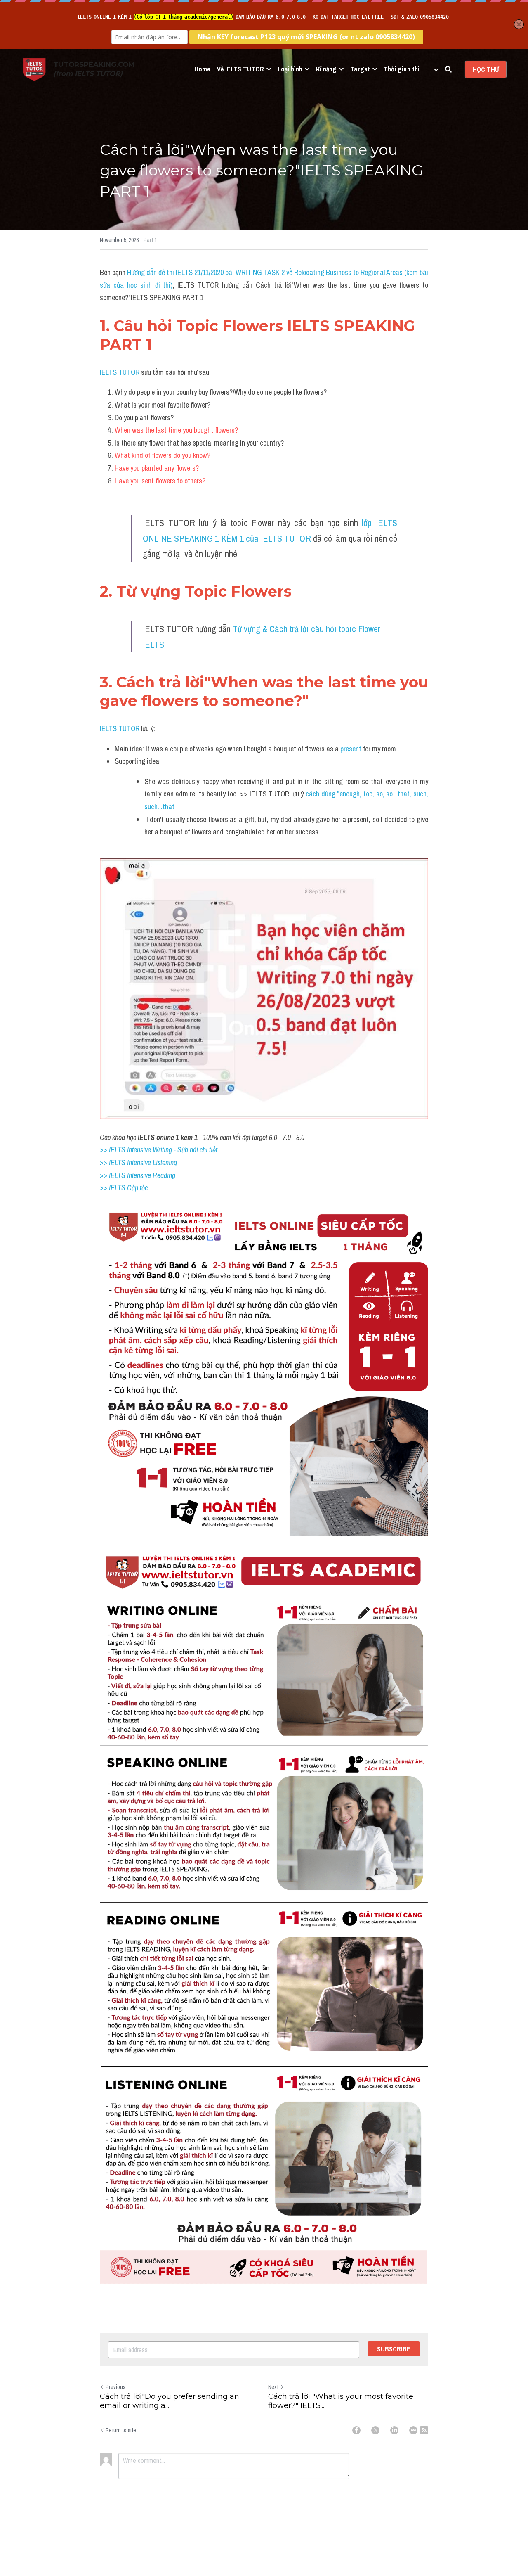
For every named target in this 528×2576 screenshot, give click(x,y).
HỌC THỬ (486, 69)
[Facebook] (356, 2430)
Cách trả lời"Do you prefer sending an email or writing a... (170, 2401)
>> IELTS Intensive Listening (138, 1162)
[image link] (34, 69)
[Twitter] (375, 2430)
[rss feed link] (424, 2430)
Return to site (121, 2430)
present (352, 749)
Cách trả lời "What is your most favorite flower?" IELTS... (341, 2401)
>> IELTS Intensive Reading (138, 1175)
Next (273, 2387)
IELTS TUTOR (120, 372)
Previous (115, 2387)
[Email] (413, 2430)
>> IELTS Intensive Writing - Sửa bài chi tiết (159, 1150)
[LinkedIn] (394, 2430)
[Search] (448, 69)
